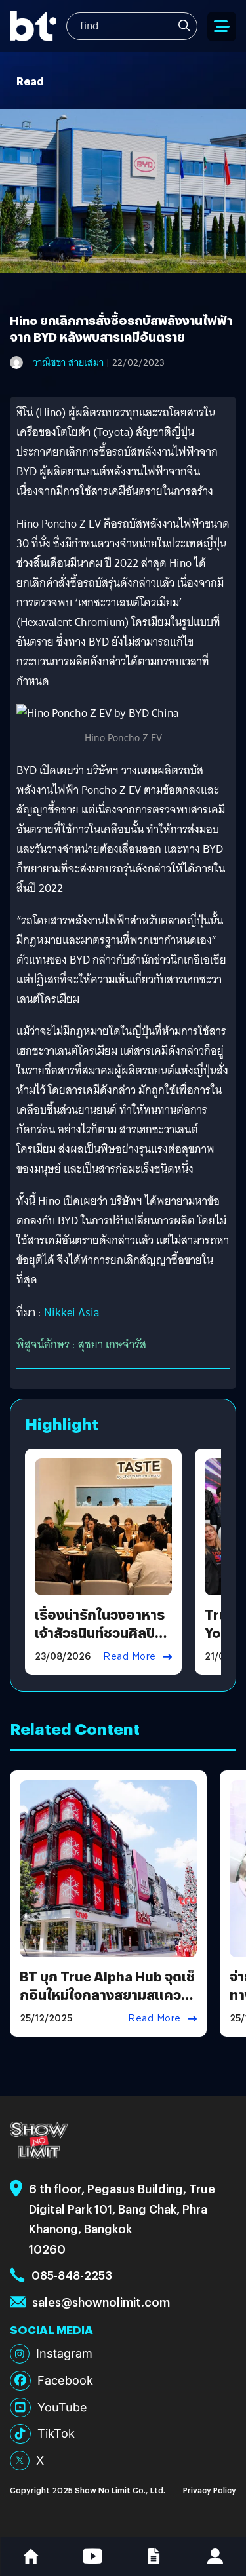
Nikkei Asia (72, 1313)
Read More (130, 1656)
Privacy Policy (210, 2490)
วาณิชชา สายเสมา (68, 362)
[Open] (222, 27)
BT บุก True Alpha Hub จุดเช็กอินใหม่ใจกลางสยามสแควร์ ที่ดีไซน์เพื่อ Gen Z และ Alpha (107, 1994)
